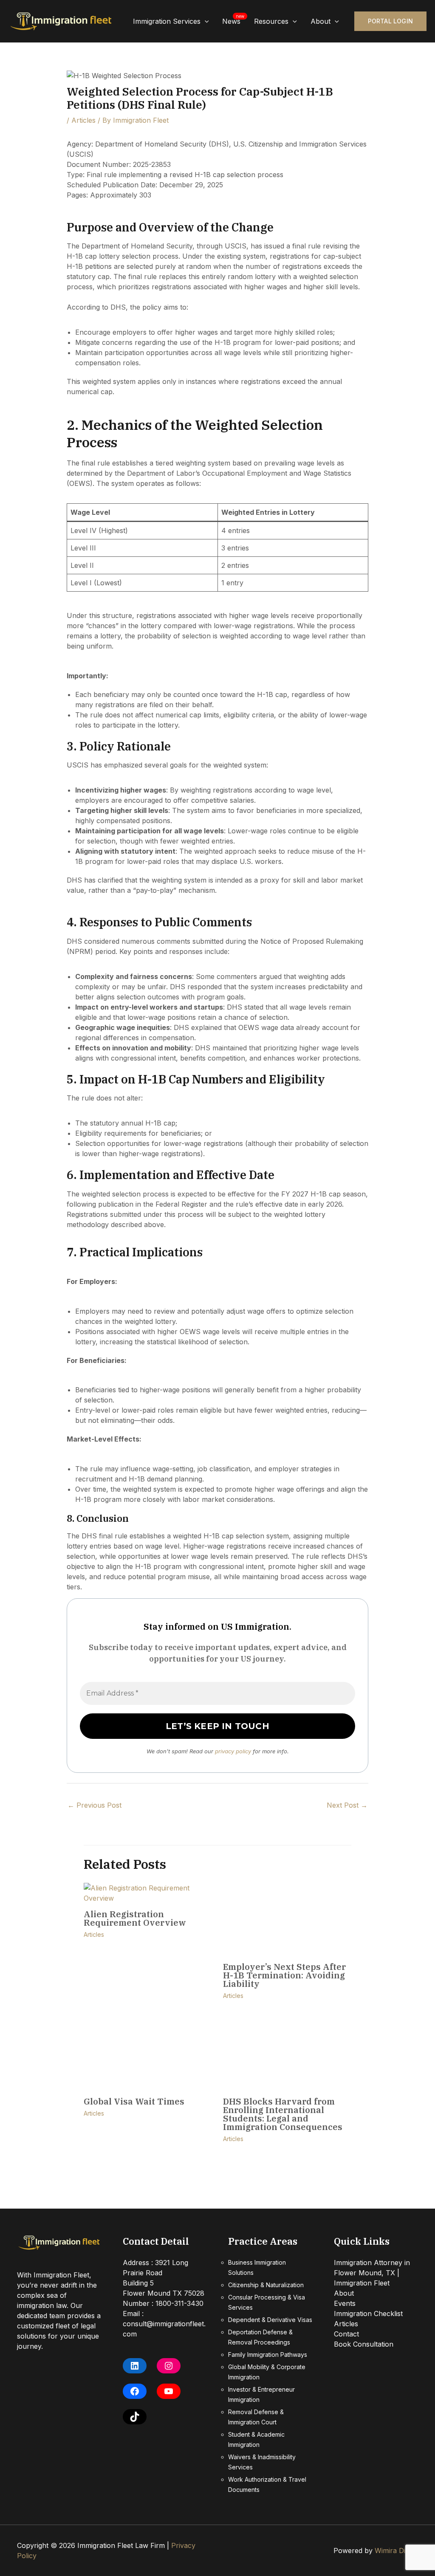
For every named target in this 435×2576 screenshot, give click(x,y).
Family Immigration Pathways (268, 2355)
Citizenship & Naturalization (266, 2285)
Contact (346, 2334)
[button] (205, 21)
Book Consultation (364, 2344)
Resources (271, 21)
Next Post (347, 1805)
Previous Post (95, 1805)
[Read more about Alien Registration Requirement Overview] (148, 1893)
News (231, 21)
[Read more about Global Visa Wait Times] (148, 2054)
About (321, 21)
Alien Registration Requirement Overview (136, 1918)
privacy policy (233, 1751)
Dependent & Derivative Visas (270, 2320)
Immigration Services (167, 21)
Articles (83, 120)
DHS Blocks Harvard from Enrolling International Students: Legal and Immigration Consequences (283, 2114)
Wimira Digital (396, 2551)
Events (345, 2303)
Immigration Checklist (368, 2314)
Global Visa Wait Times (134, 2101)
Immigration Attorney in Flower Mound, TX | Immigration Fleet (372, 2273)
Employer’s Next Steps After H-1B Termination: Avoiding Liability (284, 1975)
